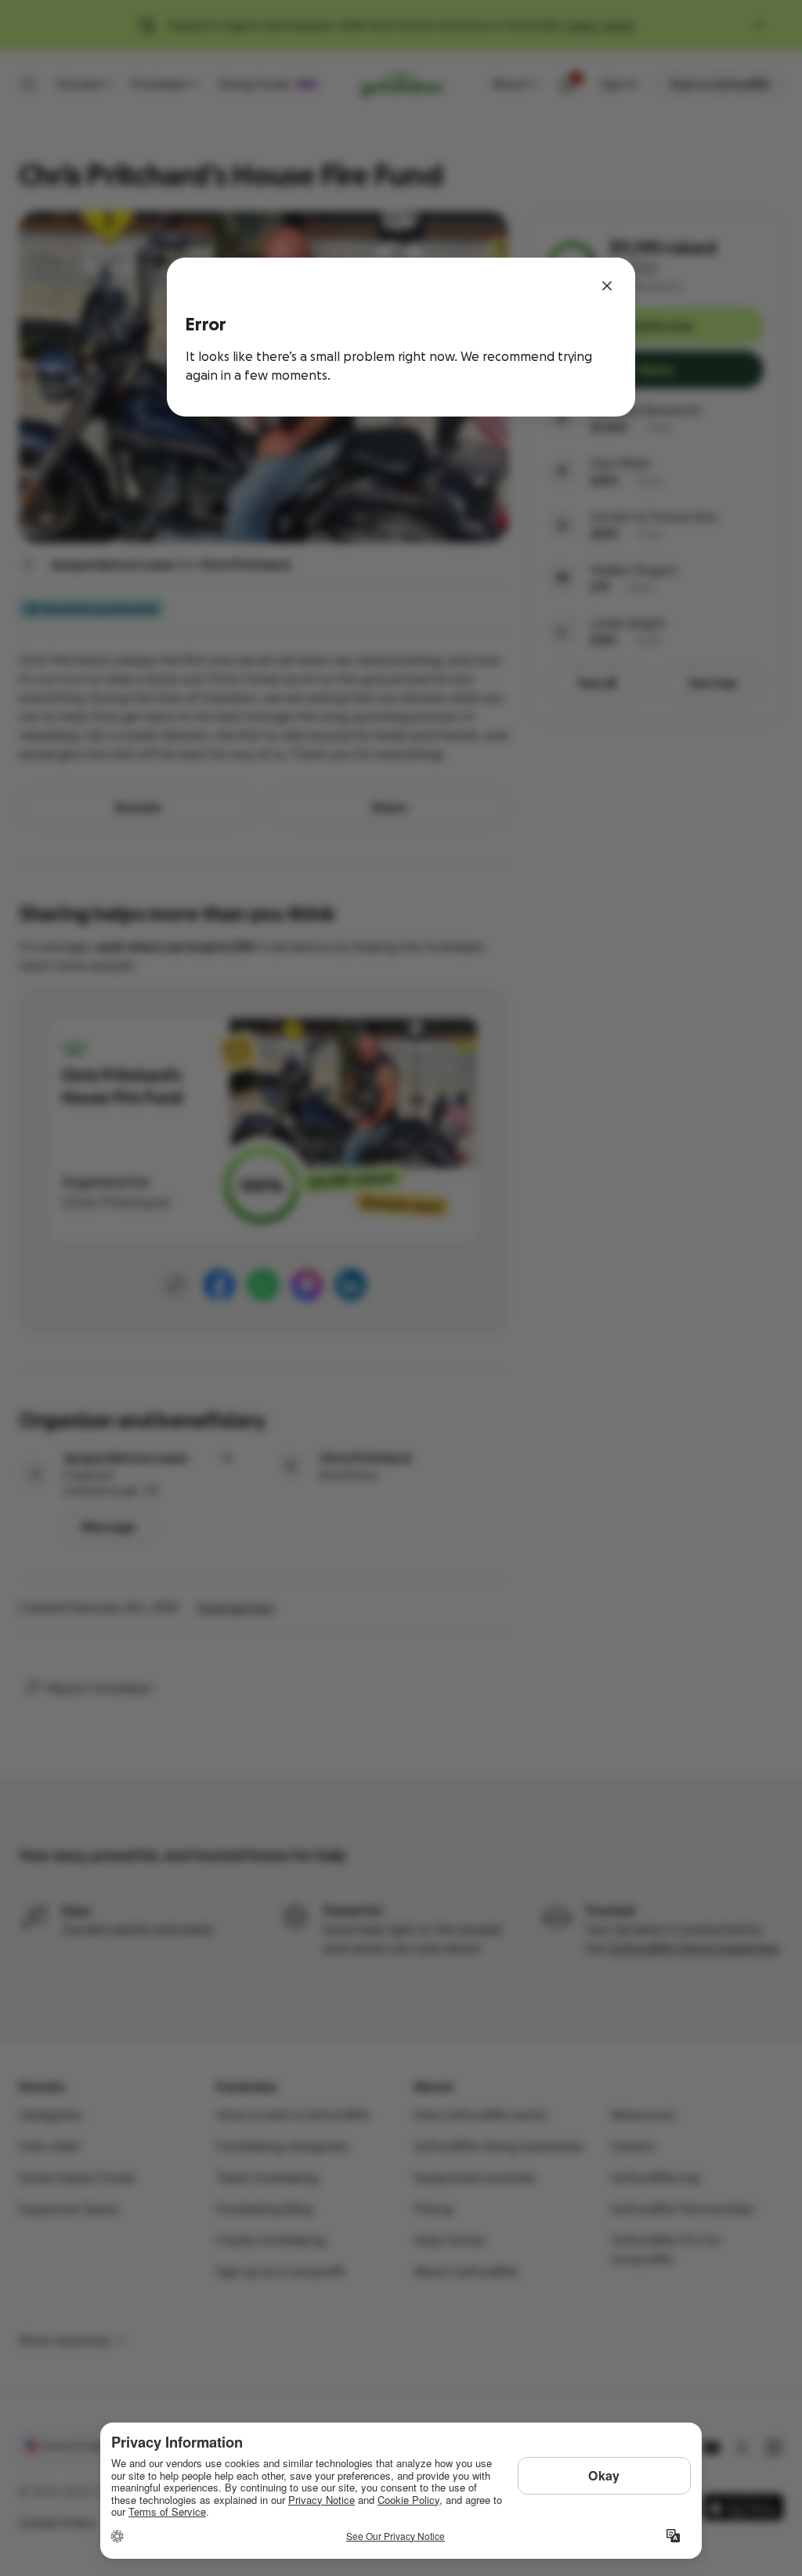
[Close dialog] (607, 286)
